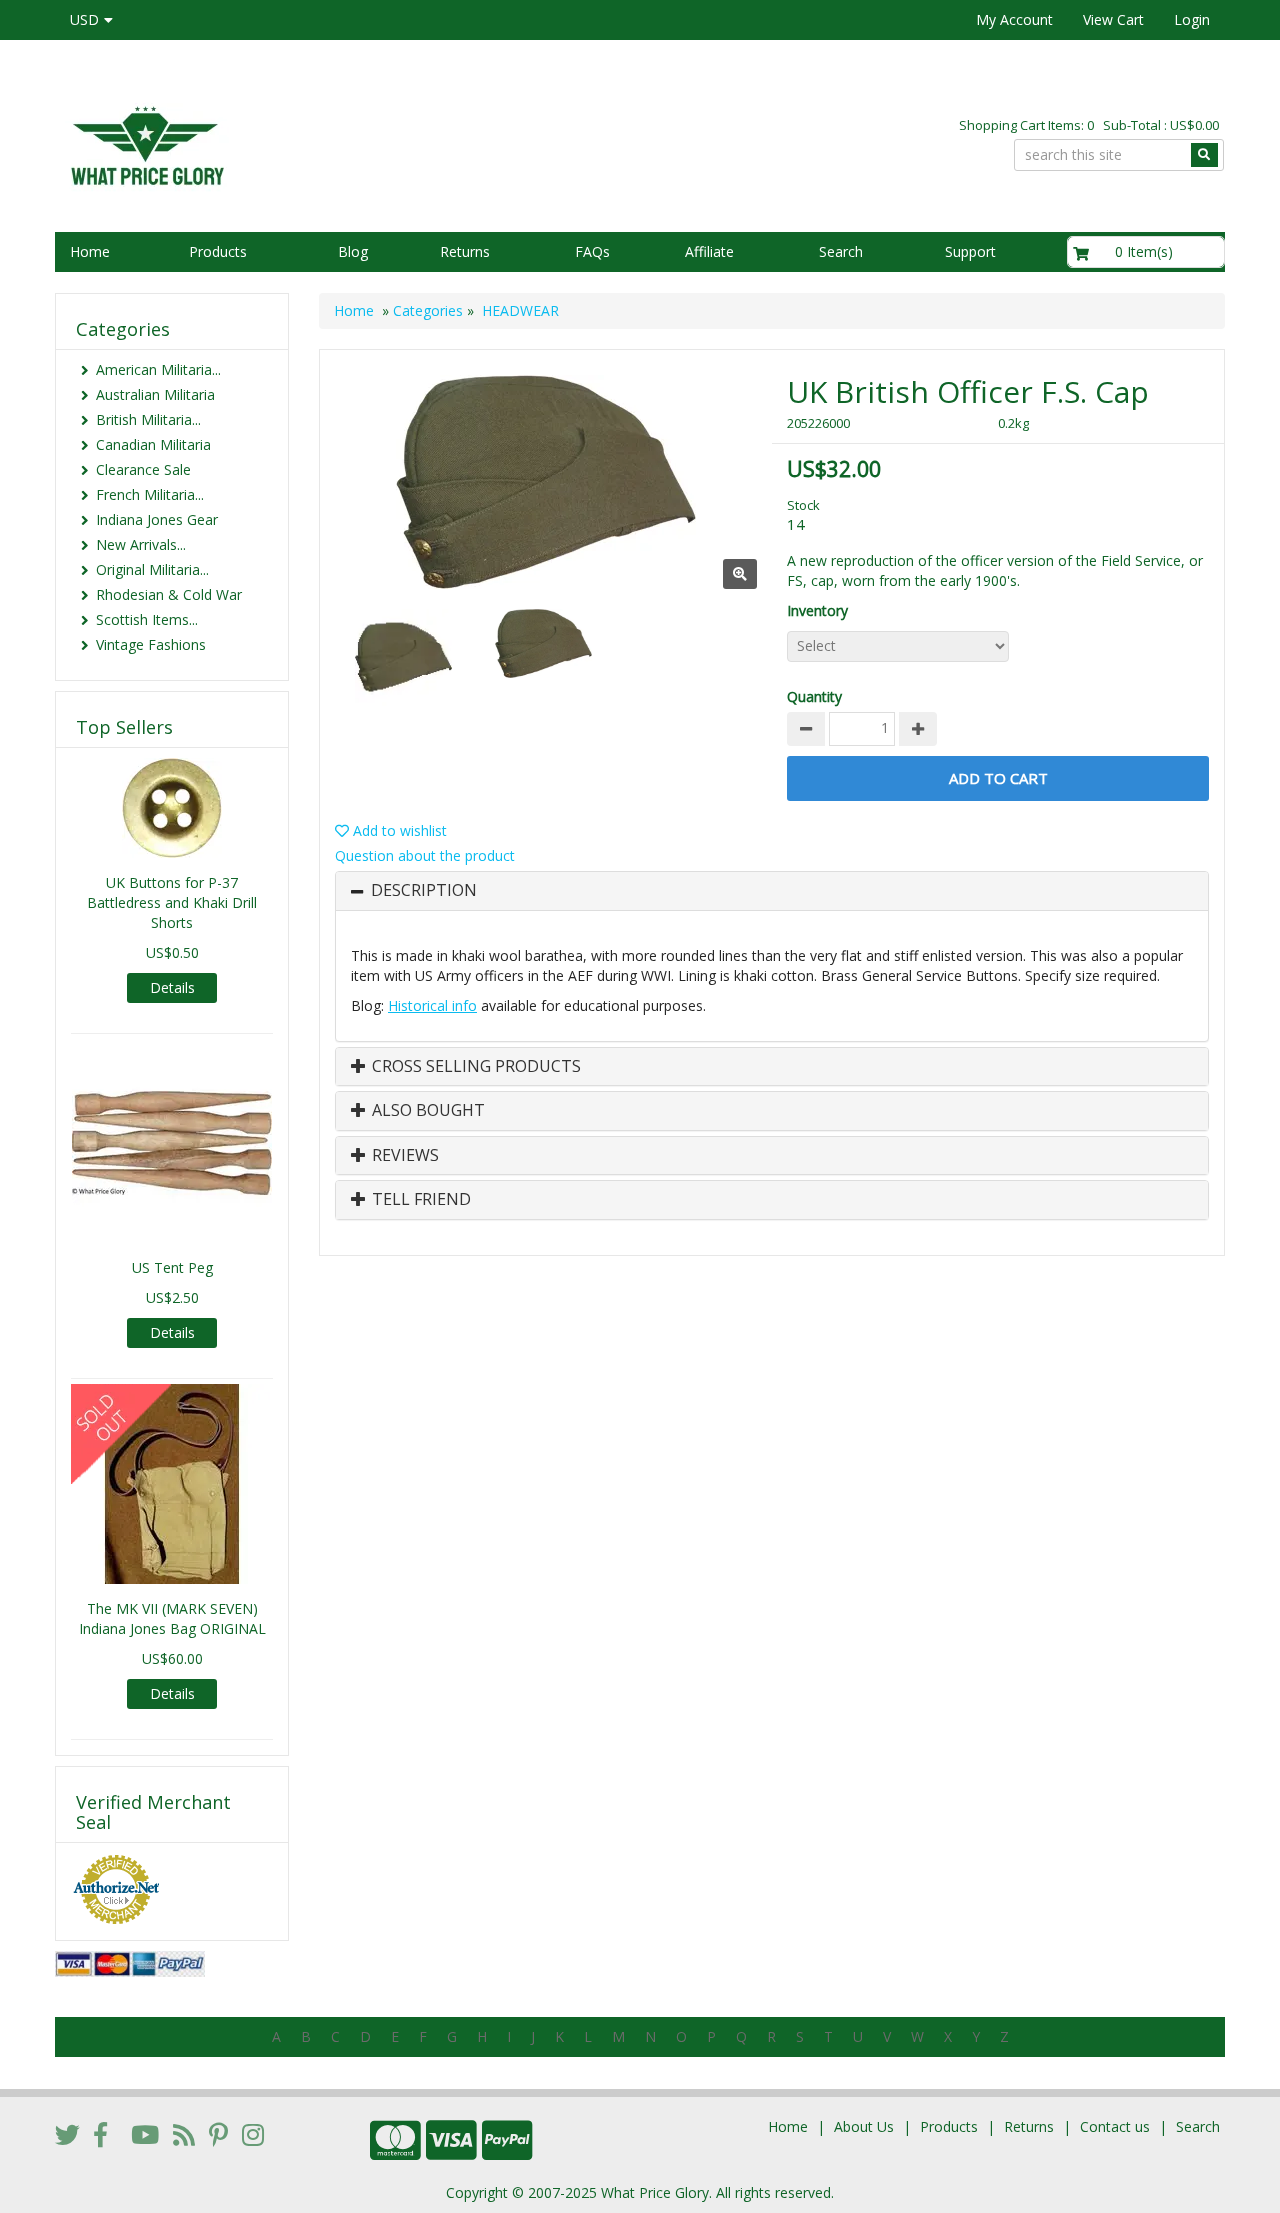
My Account (1014, 19)
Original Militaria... (152, 569)
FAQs (592, 251)
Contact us (1115, 2126)
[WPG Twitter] (67, 2134)
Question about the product (425, 855)
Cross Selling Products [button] (474, 1067)
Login (1192, 19)
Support (970, 251)
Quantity (814, 696)
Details (172, 987)
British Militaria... (148, 419)
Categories (428, 310)
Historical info (432, 1005)
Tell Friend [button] (419, 1200)
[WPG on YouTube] (145, 2134)
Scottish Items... (147, 619)
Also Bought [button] (426, 1111)
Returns (465, 251)
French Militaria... (150, 494)
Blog (353, 251)
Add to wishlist (398, 830)
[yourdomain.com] (339, 143)
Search (841, 251)
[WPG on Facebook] (100, 2134)
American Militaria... (158, 369)
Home (90, 251)
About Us (864, 2126)
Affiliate (709, 251)
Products (218, 251)
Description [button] (424, 891)
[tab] (772, 891)
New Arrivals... (141, 544)
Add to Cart (998, 778)
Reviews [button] (403, 1156)
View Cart (1113, 19)
